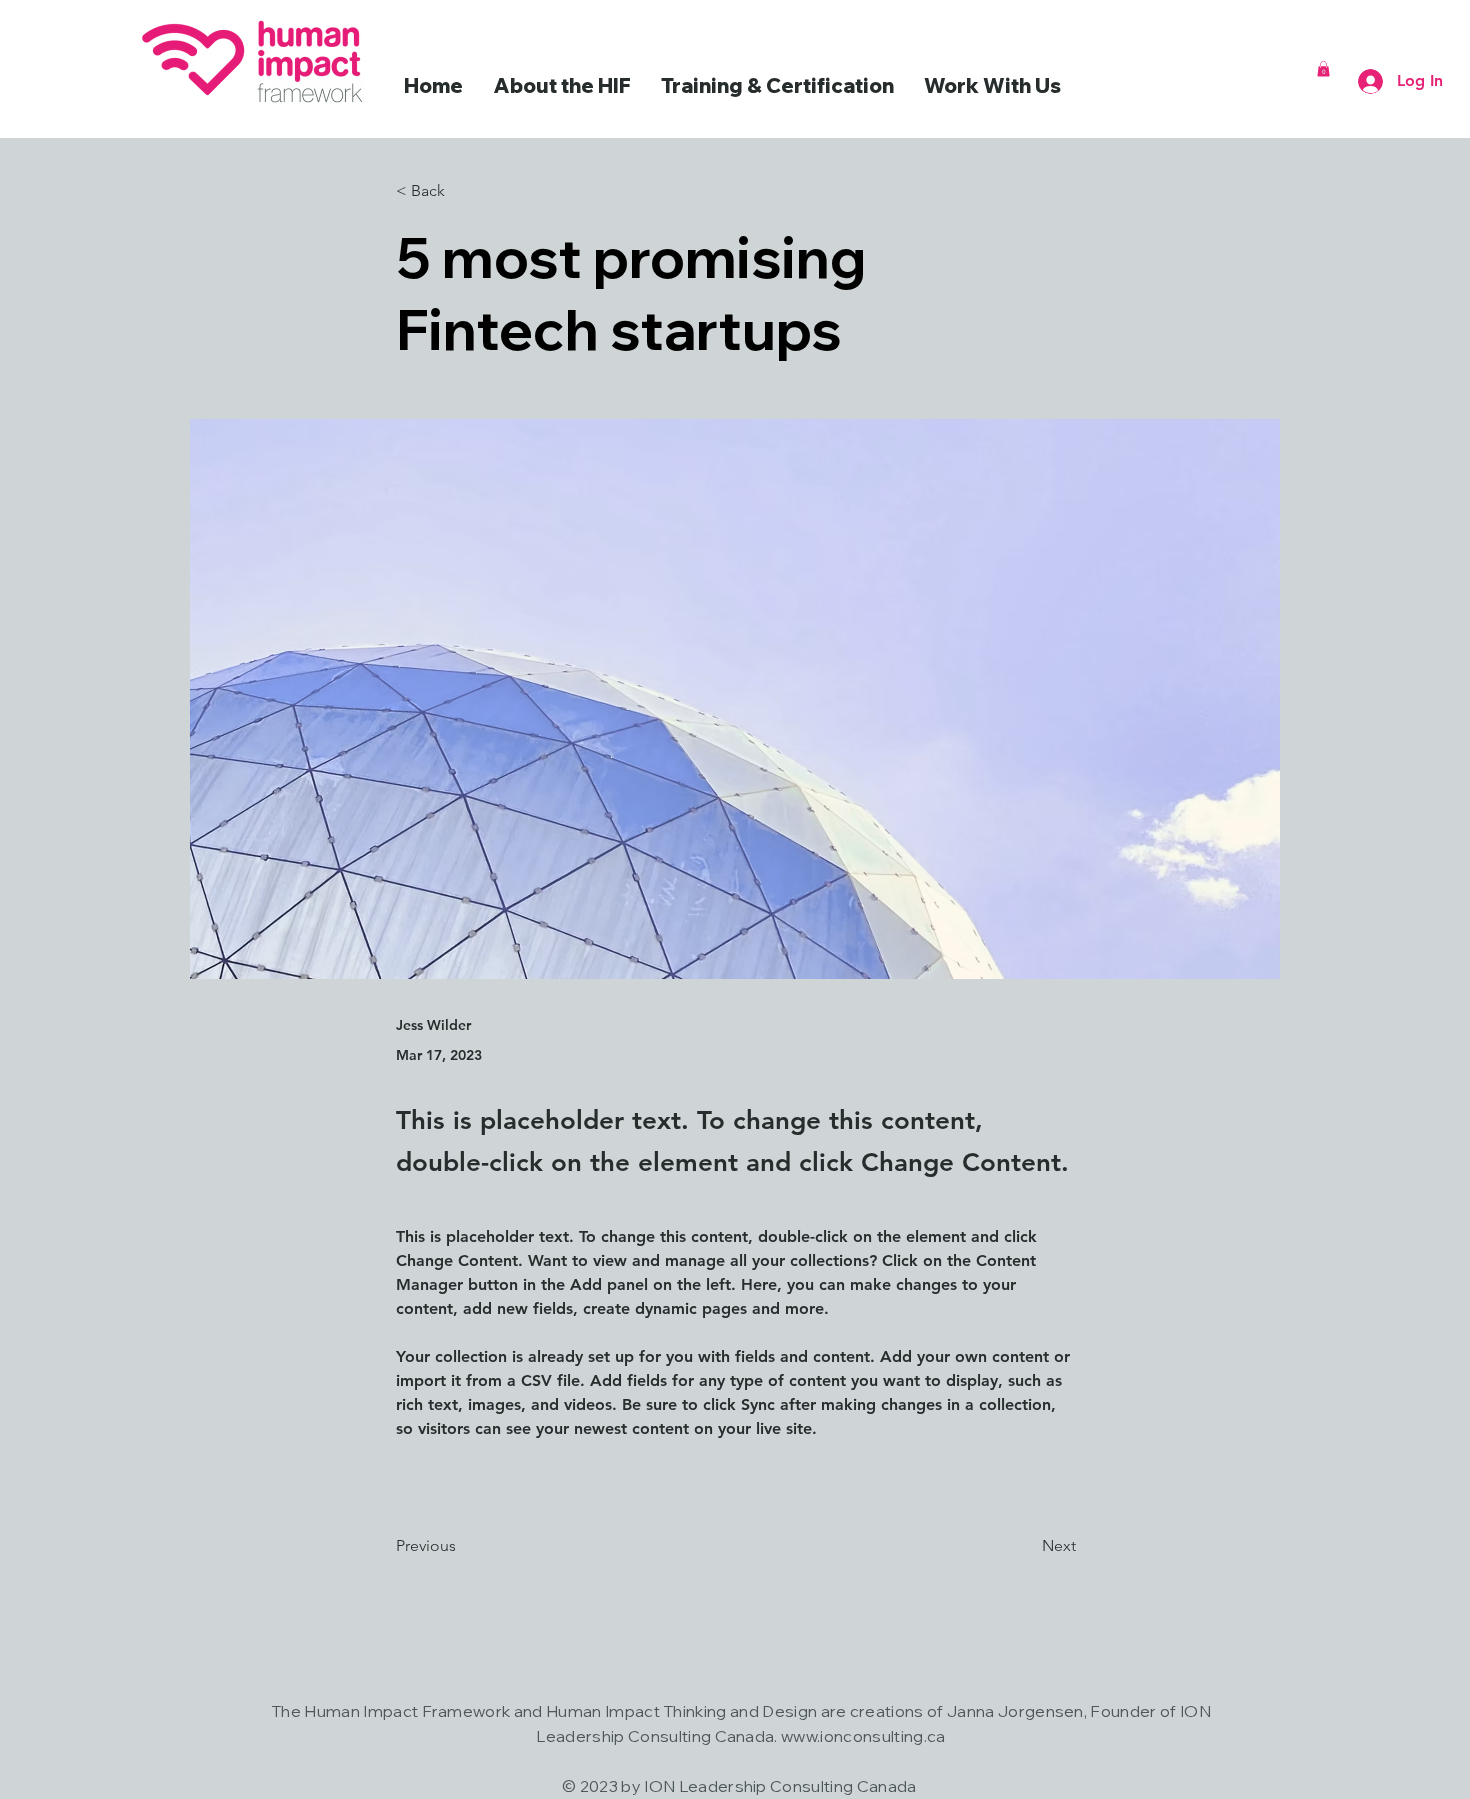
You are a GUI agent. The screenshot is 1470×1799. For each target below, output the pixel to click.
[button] (1323, 69)
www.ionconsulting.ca (863, 1736)
